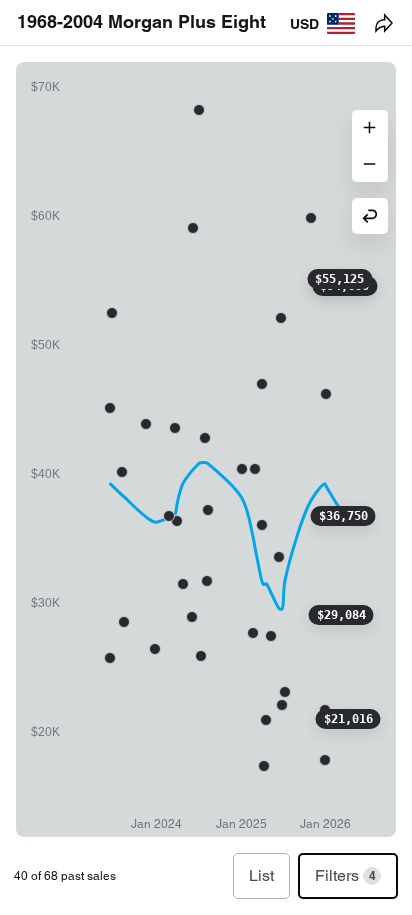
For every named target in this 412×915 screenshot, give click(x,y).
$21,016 (348, 719)
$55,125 (339, 279)
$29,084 (341, 615)
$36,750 (343, 516)
